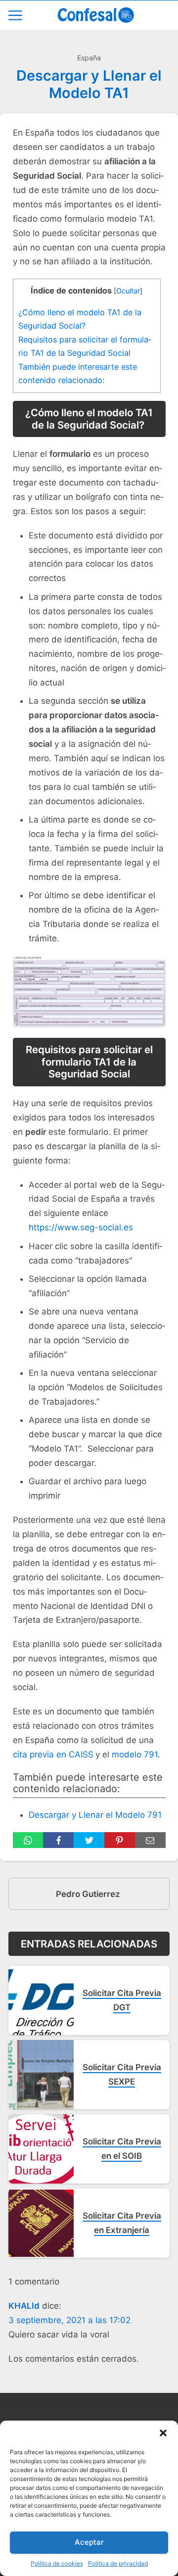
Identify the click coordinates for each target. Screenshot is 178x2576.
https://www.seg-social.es (81, 1227)
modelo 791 (135, 1754)
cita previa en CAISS (53, 1754)
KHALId (24, 2306)
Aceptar (89, 2542)
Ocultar (128, 291)
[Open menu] (15, 15)
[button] (163, 2433)
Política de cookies (57, 2563)
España (89, 58)
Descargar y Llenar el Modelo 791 (95, 1815)
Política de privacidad (118, 2563)
